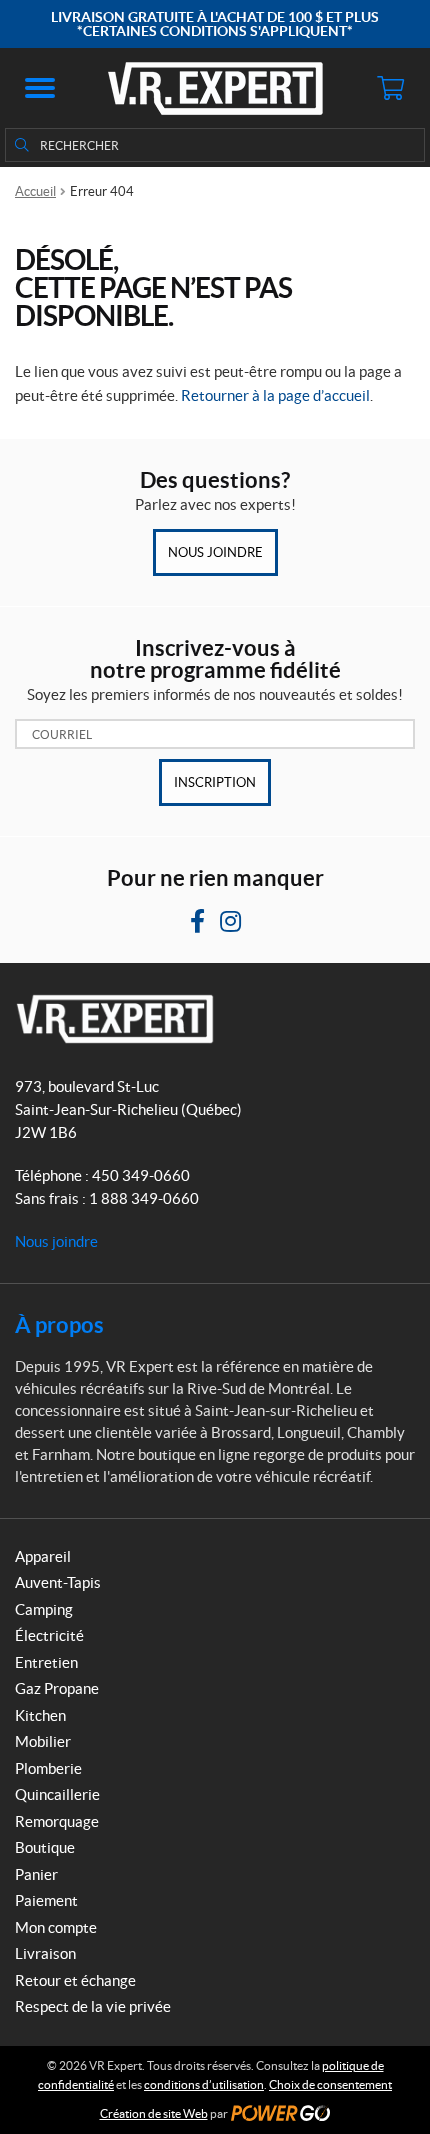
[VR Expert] (215, 88)
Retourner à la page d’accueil (275, 395)
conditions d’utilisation (204, 2084)
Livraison (45, 1953)
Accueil (35, 191)
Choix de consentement (330, 2084)
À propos (59, 1324)
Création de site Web (154, 2113)
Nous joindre (215, 552)
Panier (36, 1874)
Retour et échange (75, 1980)
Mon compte (56, 1927)
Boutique (45, 1847)
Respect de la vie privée (93, 2006)
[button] (40, 88)
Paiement (46, 1900)
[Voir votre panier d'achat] (390, 88)
